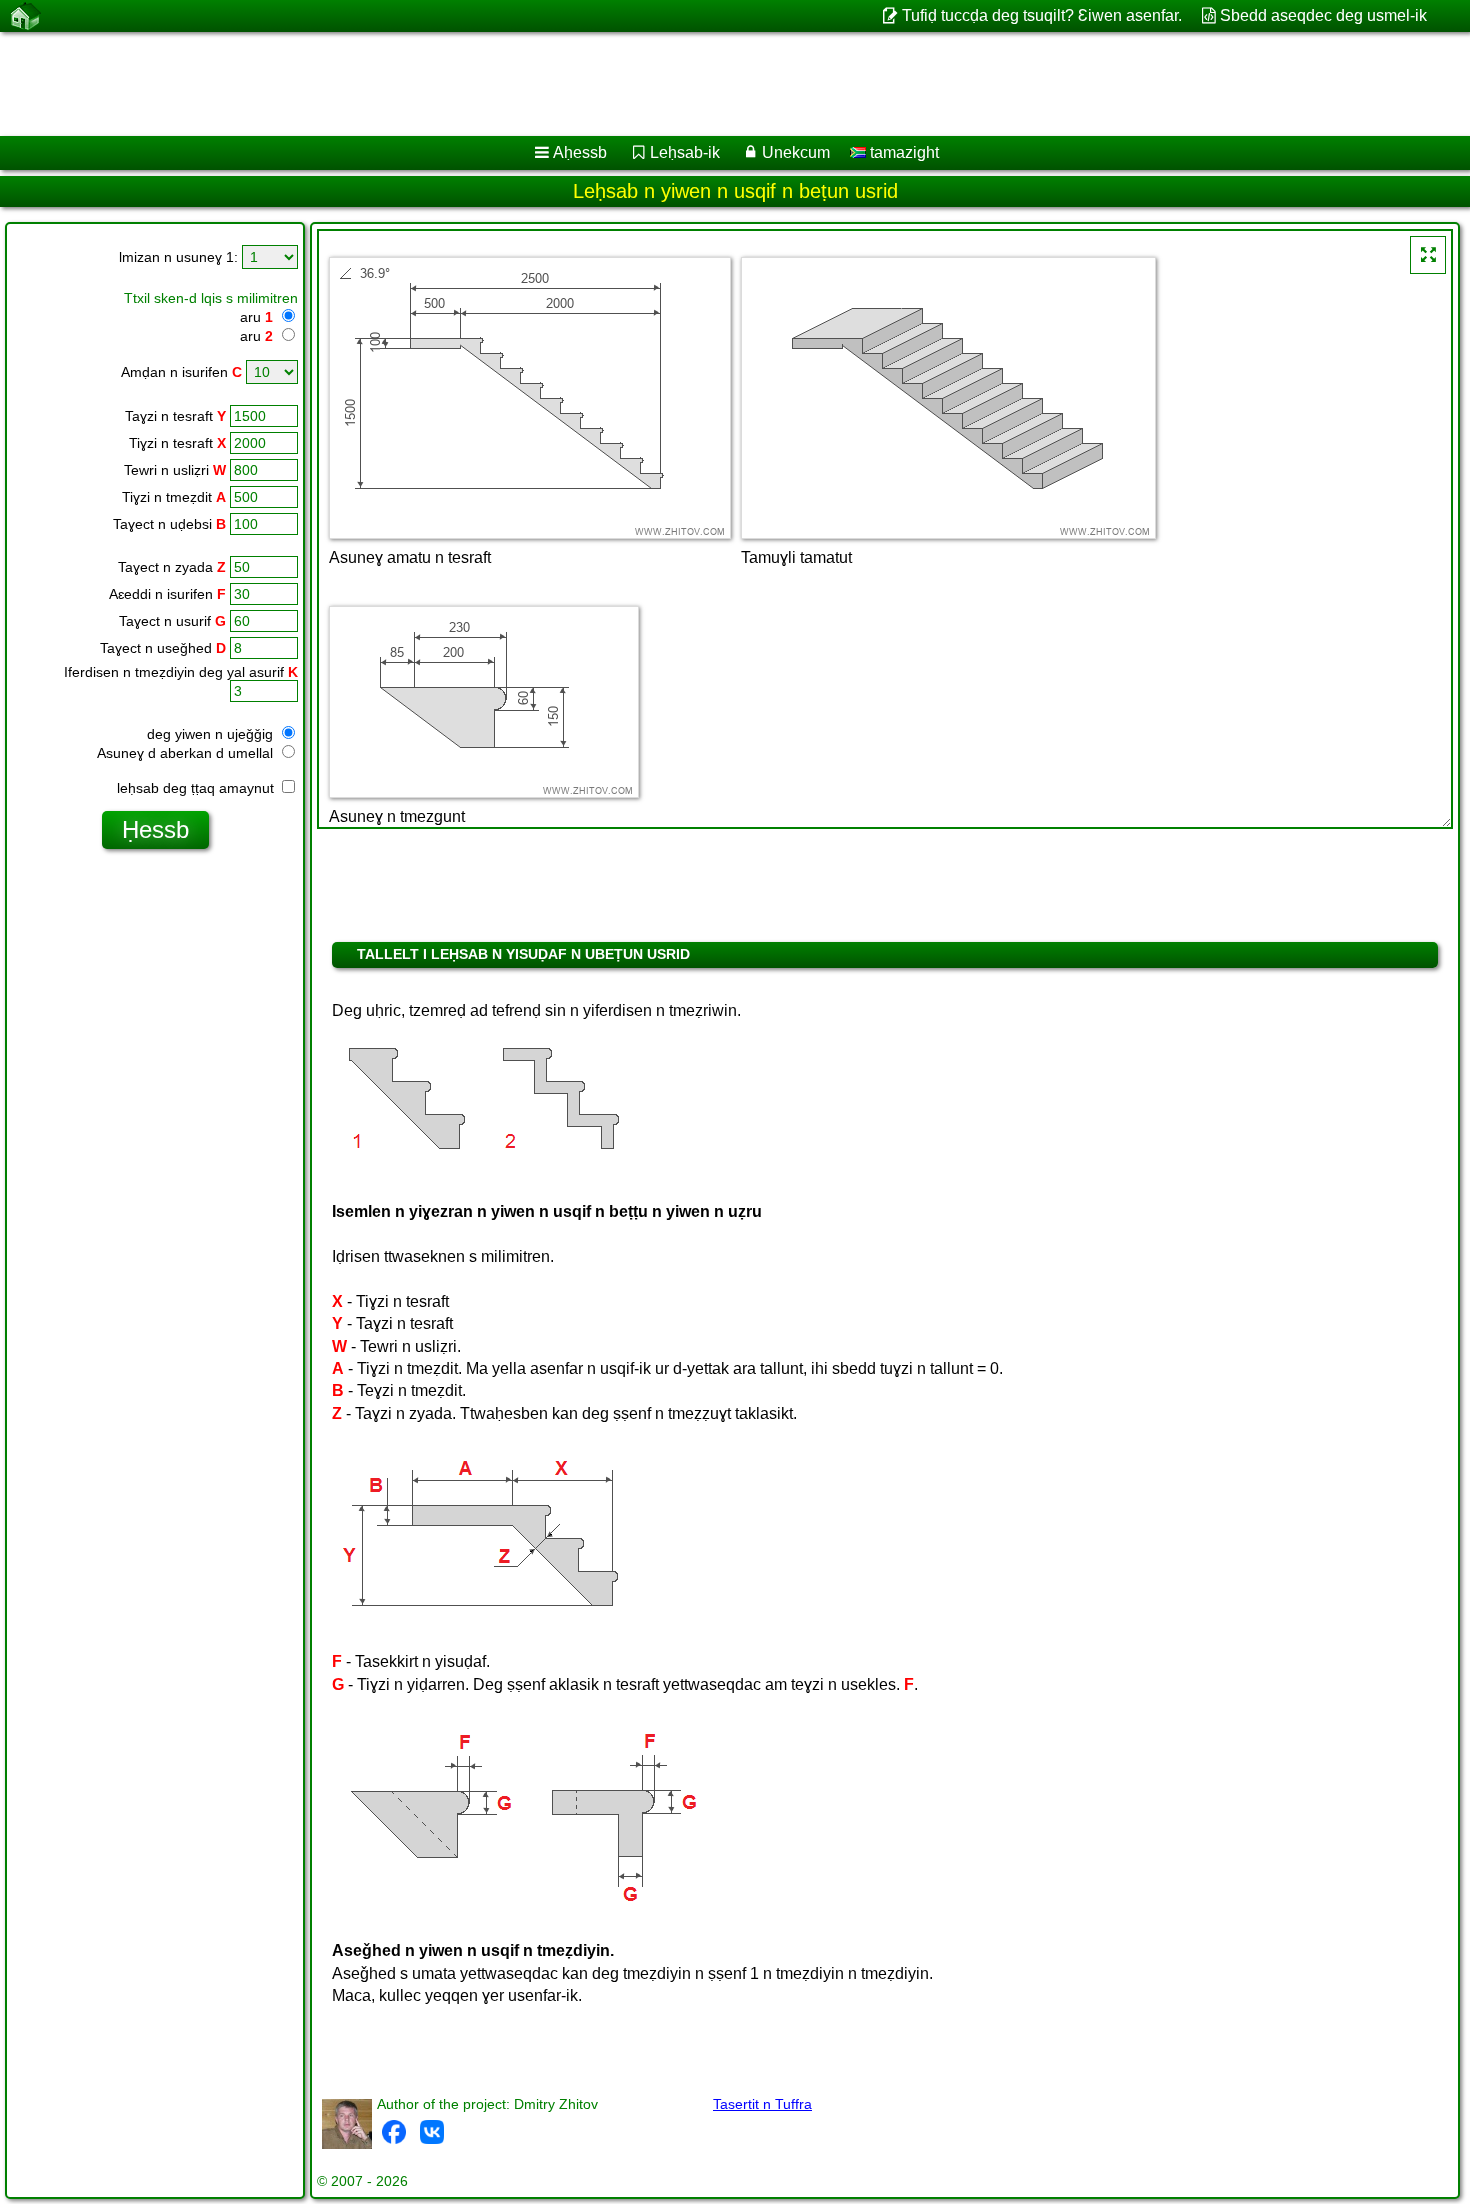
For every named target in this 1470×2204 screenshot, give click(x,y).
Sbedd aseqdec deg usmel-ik (1323, 15)
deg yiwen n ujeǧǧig (212, 734)
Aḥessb (580, 152)
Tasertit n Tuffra (762, 2104)
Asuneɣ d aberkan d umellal (187, 753)
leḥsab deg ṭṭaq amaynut (197, 788)
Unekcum (796, 152)
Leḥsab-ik (685, 152)
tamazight (902, 152)
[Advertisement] (607, 84)
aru (256, 317)
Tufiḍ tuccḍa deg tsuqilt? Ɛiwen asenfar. (1041, 15)
